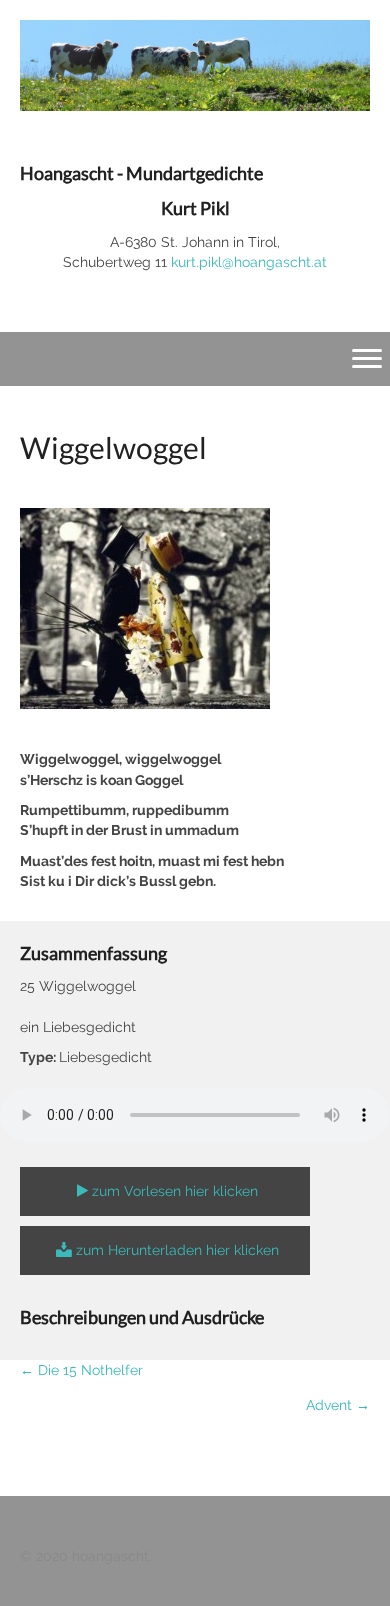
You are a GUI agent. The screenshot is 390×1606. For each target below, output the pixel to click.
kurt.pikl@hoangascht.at (249, 262)
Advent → (338, 1405)
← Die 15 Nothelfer (81, 1370)
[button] (165, 1191)
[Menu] (367, 359)
